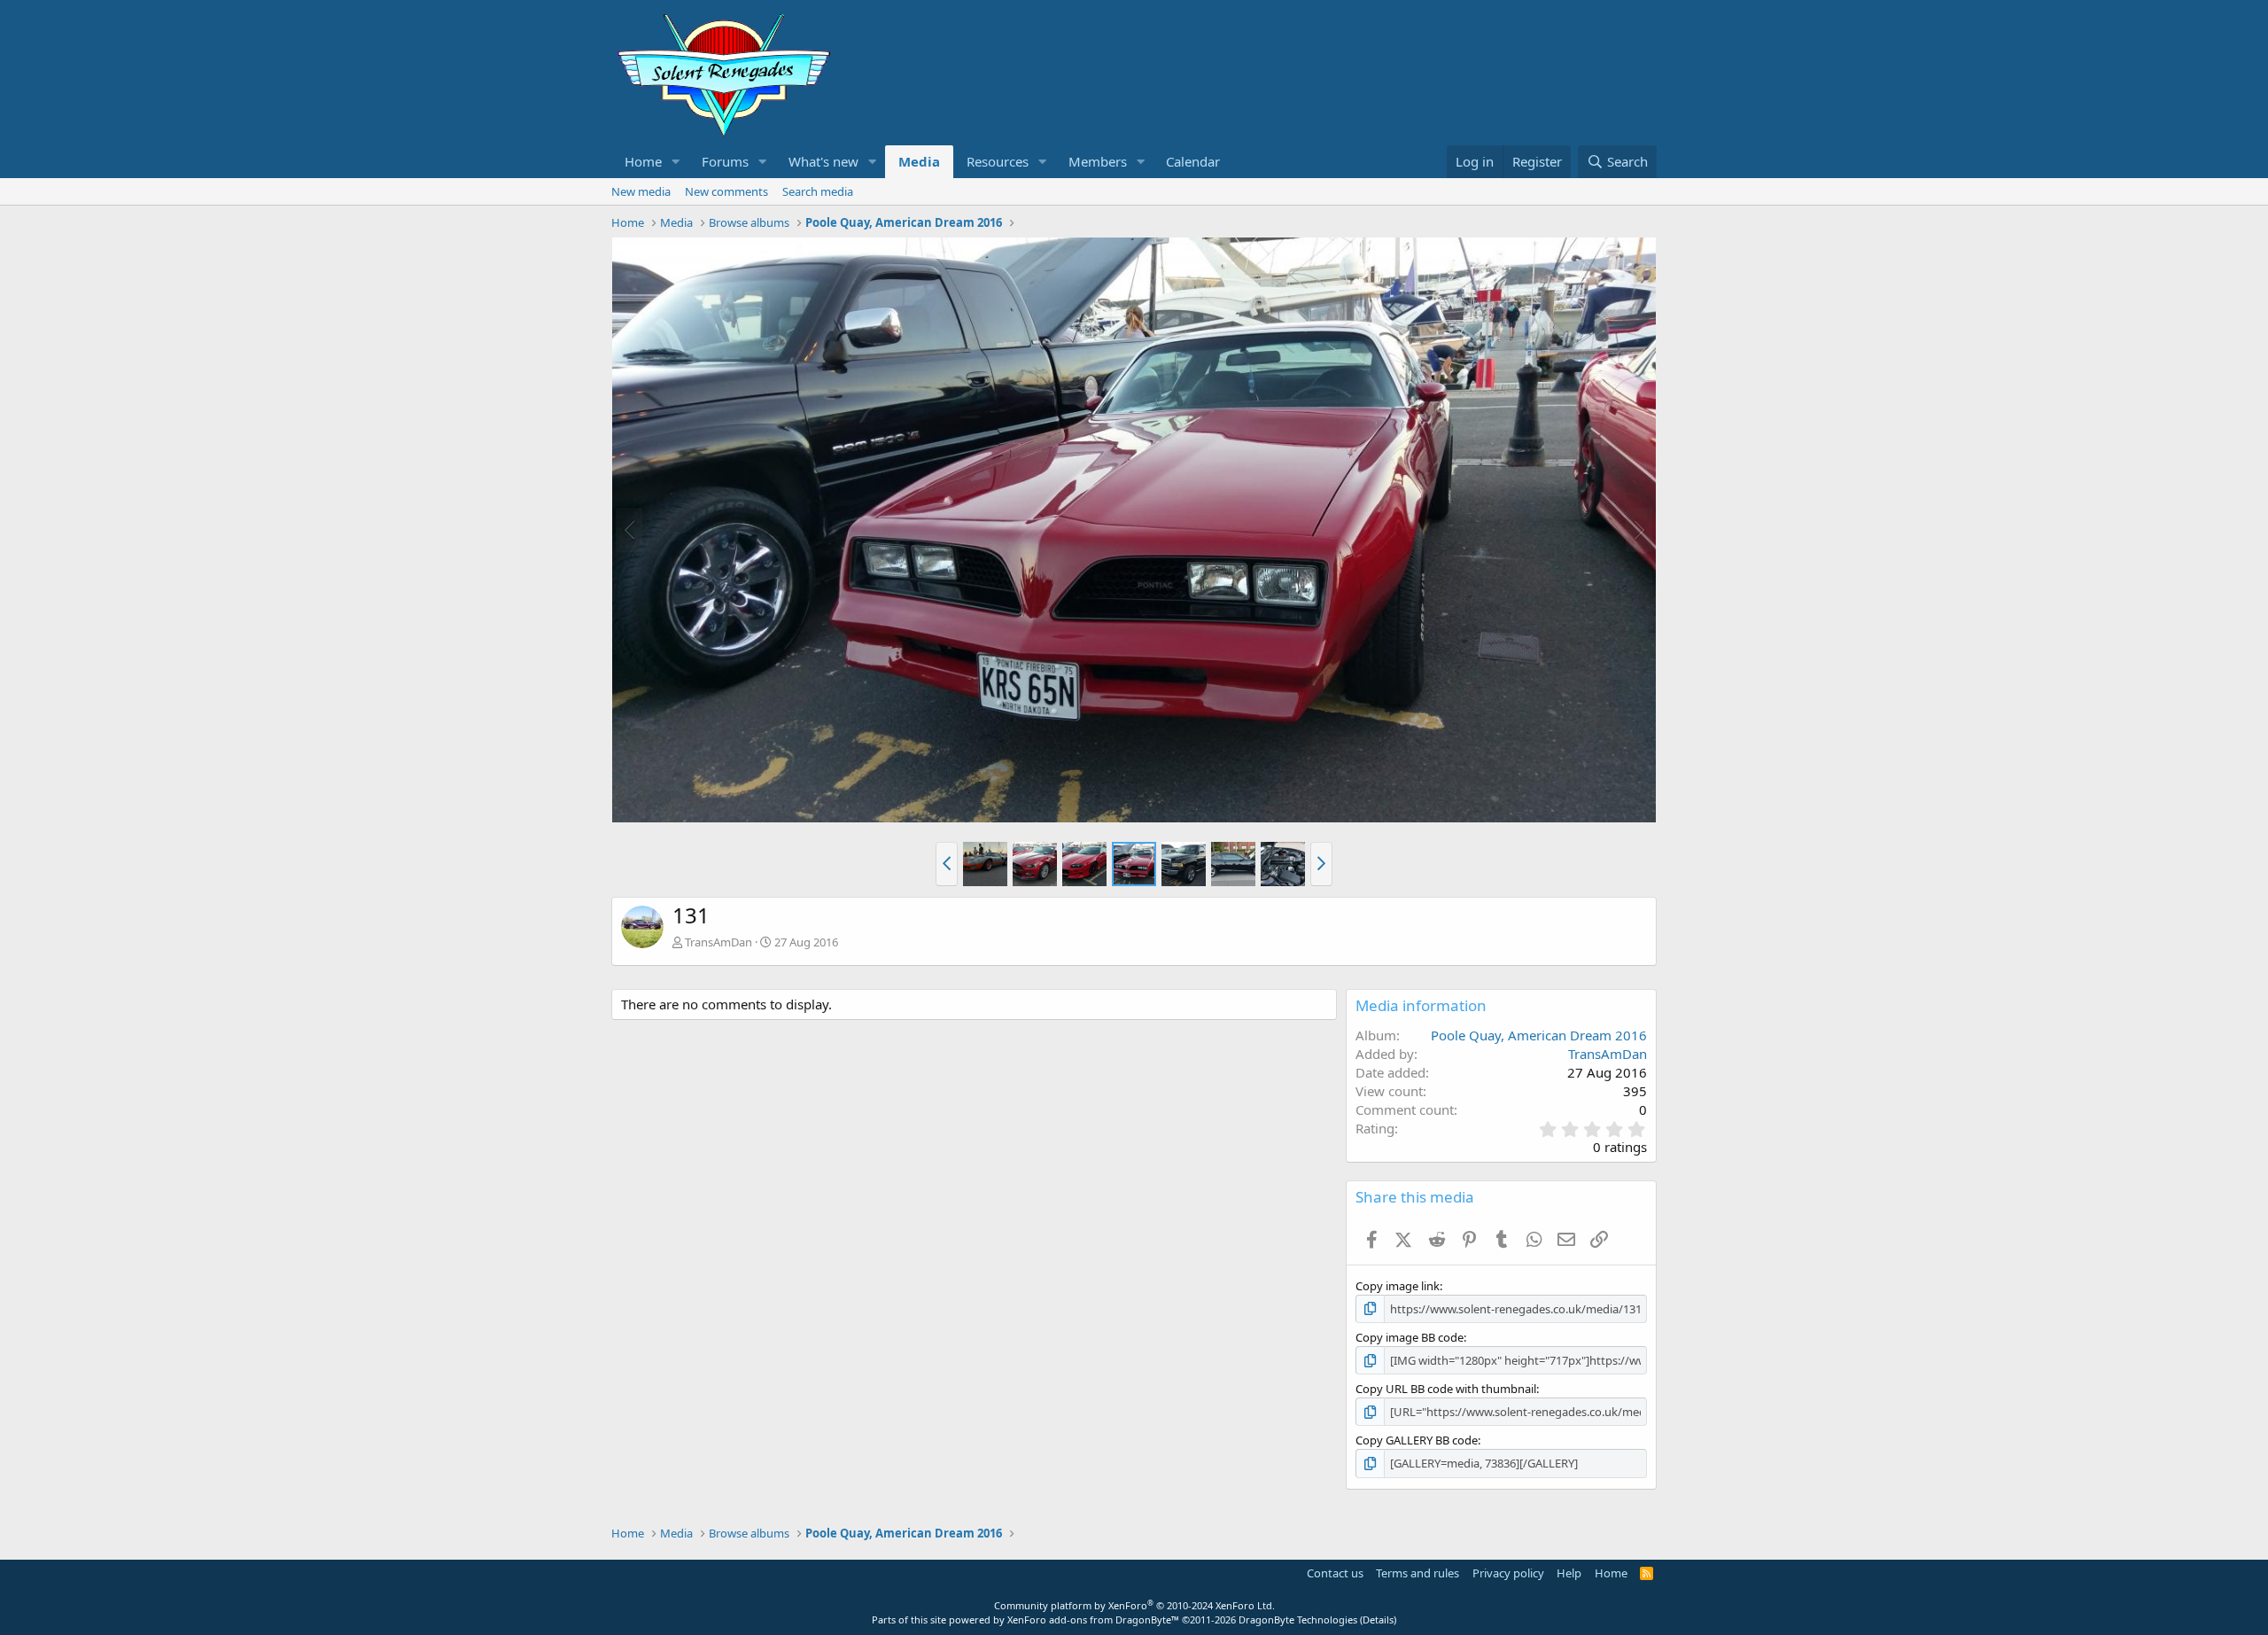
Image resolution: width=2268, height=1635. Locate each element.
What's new (823, 161)
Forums (725, 161)
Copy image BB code (1410, 1337)
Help (1569, 1573)
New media (641, 191)
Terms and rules (1417, 1573)
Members (1098, 161)
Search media (818, 191)
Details (1378, 1619)
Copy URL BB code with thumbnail (1446, 1389)
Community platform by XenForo (1134, 1605)
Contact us (1335, 1573)
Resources (998, 161)
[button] (676, 162)
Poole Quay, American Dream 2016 (1539, 1035)
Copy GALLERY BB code (1417, 1440)
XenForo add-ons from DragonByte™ (1093, 1619)
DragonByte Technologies (1298, 1619)
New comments (726, 191)
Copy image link (1398, 1286)
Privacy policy (1508, 1573)
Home (643, 161)
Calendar (1193, 161)
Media (919, 161)
